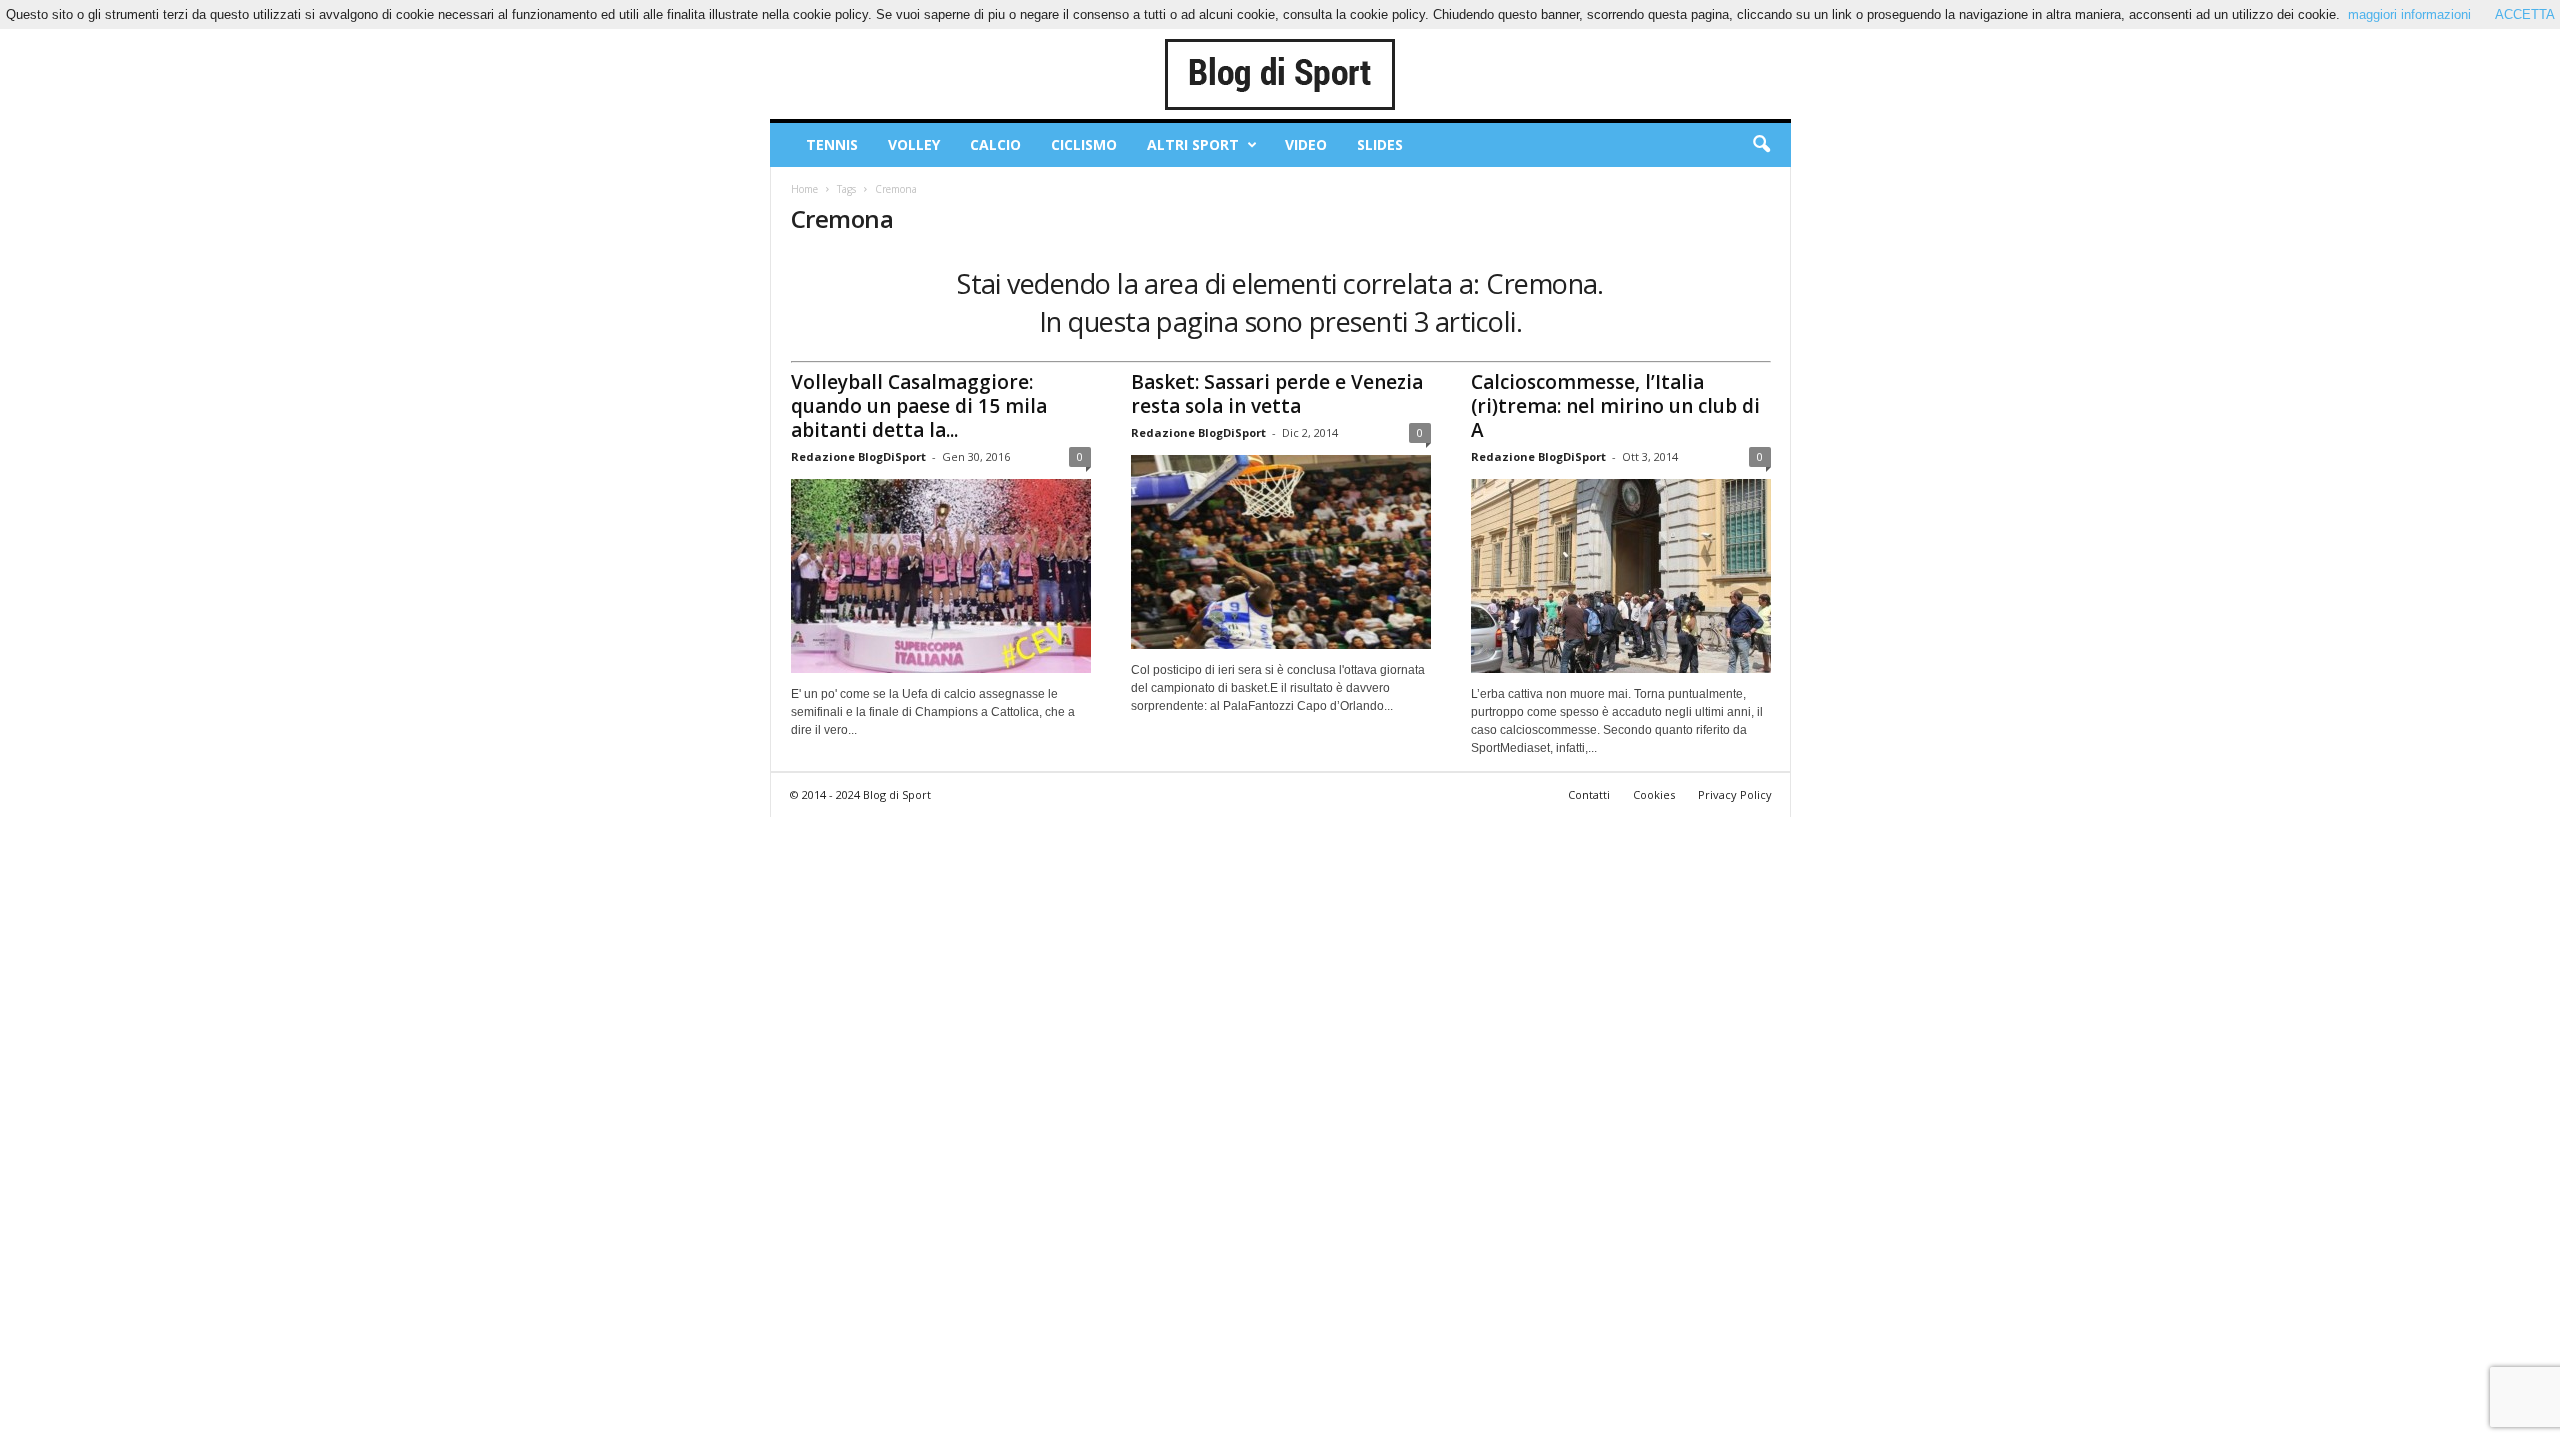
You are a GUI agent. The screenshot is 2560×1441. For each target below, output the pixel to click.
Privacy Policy (1735, 794)
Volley (914, 144)
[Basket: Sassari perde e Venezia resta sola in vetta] (1281, 552)
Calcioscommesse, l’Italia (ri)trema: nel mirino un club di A (1615, 406)
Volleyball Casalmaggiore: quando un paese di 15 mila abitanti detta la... (919, 406)
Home (804, 189)
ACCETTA (2525, 14)
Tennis (832, 144)
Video (1306, 144)
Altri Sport (1193, 144)
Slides (1380, 144)
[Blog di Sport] (1280, 74)
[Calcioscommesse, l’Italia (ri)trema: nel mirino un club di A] (1621, 576)
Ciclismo (1084, 144)
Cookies (1654, 794)
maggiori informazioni (2409, 14)
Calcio (995, 144)
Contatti (1589, 794)
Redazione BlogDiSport (858, 456)
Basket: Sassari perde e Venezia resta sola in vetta (1277, 394)
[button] (1761, 145)
